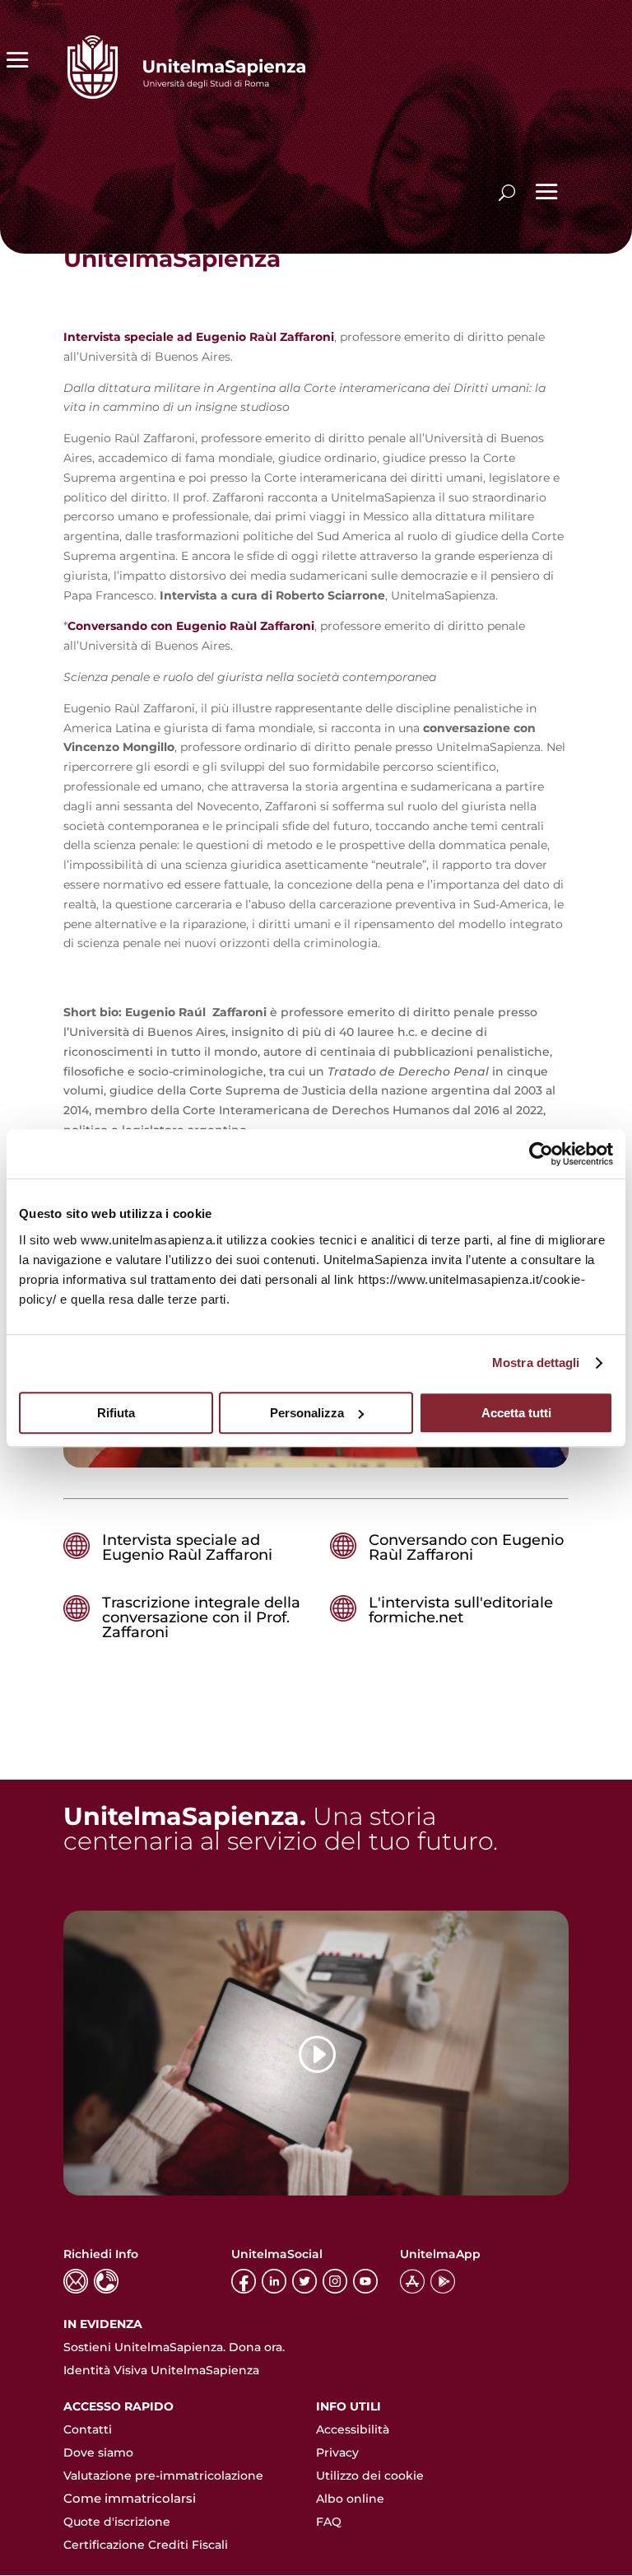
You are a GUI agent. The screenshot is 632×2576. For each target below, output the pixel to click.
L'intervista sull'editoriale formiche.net (461, 1610)
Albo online (350, 2499)
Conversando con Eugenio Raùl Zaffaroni (466, 1547)
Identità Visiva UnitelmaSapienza (161, 2370)
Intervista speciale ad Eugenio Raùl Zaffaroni (187, 1547)
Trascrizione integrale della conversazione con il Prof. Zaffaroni (201, 1617)
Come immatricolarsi (130, 2498)
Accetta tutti (516, 1413)
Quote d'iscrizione (117, 2522)
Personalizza (307, 1413)
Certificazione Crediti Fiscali (146, 2545)
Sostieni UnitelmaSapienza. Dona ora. (174, 2347)
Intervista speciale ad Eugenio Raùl (170, 337)
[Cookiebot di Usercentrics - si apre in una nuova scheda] (541, 1154)
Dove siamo (98, 2452)
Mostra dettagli (536, 1363)
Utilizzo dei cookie (370, 2476)
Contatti (88, 2429)
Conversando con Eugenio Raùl (162, 626)
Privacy (337, 2452)
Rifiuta (116, 1413)
